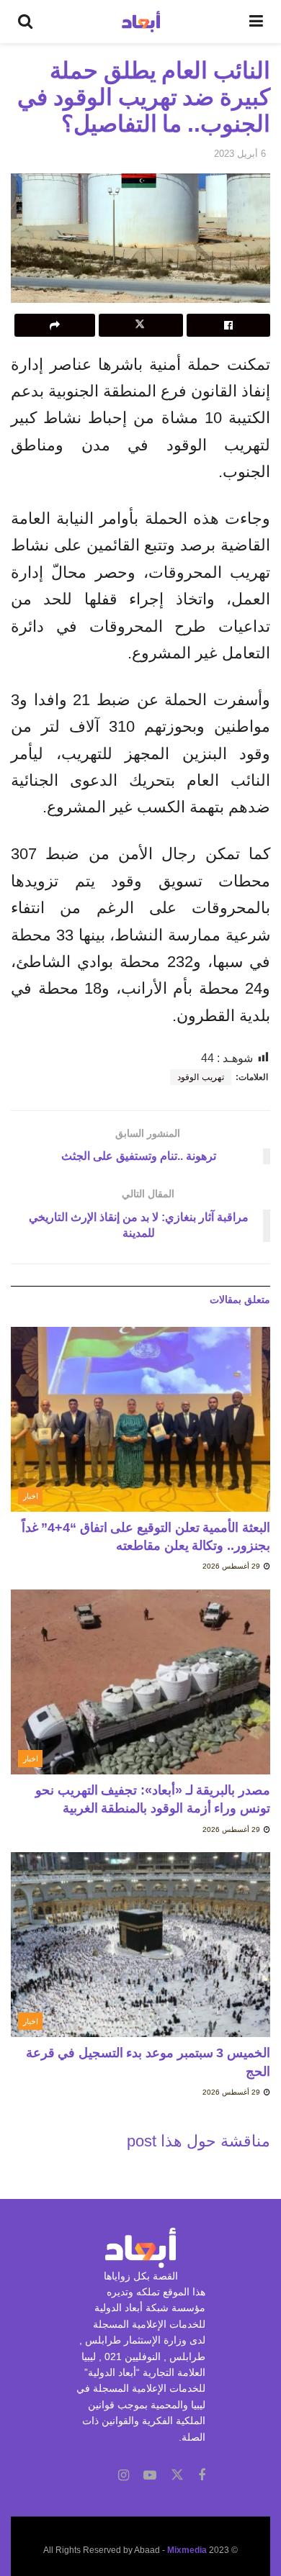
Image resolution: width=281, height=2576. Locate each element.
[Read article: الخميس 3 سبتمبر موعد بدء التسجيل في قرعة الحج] (140, 1945)
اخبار (31, 1496)
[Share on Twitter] (140, 325)
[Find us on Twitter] (177, 2475)
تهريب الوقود (201, 1077)
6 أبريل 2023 (240, 154)
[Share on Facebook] (228, 325)
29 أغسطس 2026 (232, 1566)
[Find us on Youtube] (150, 2476)
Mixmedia (187, 2550)
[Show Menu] (256, 22)
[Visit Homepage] (141, 22)
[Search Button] (25, 22)
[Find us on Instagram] (124, 2476)
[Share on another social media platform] (55, 325)
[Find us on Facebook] (202, 2476)
